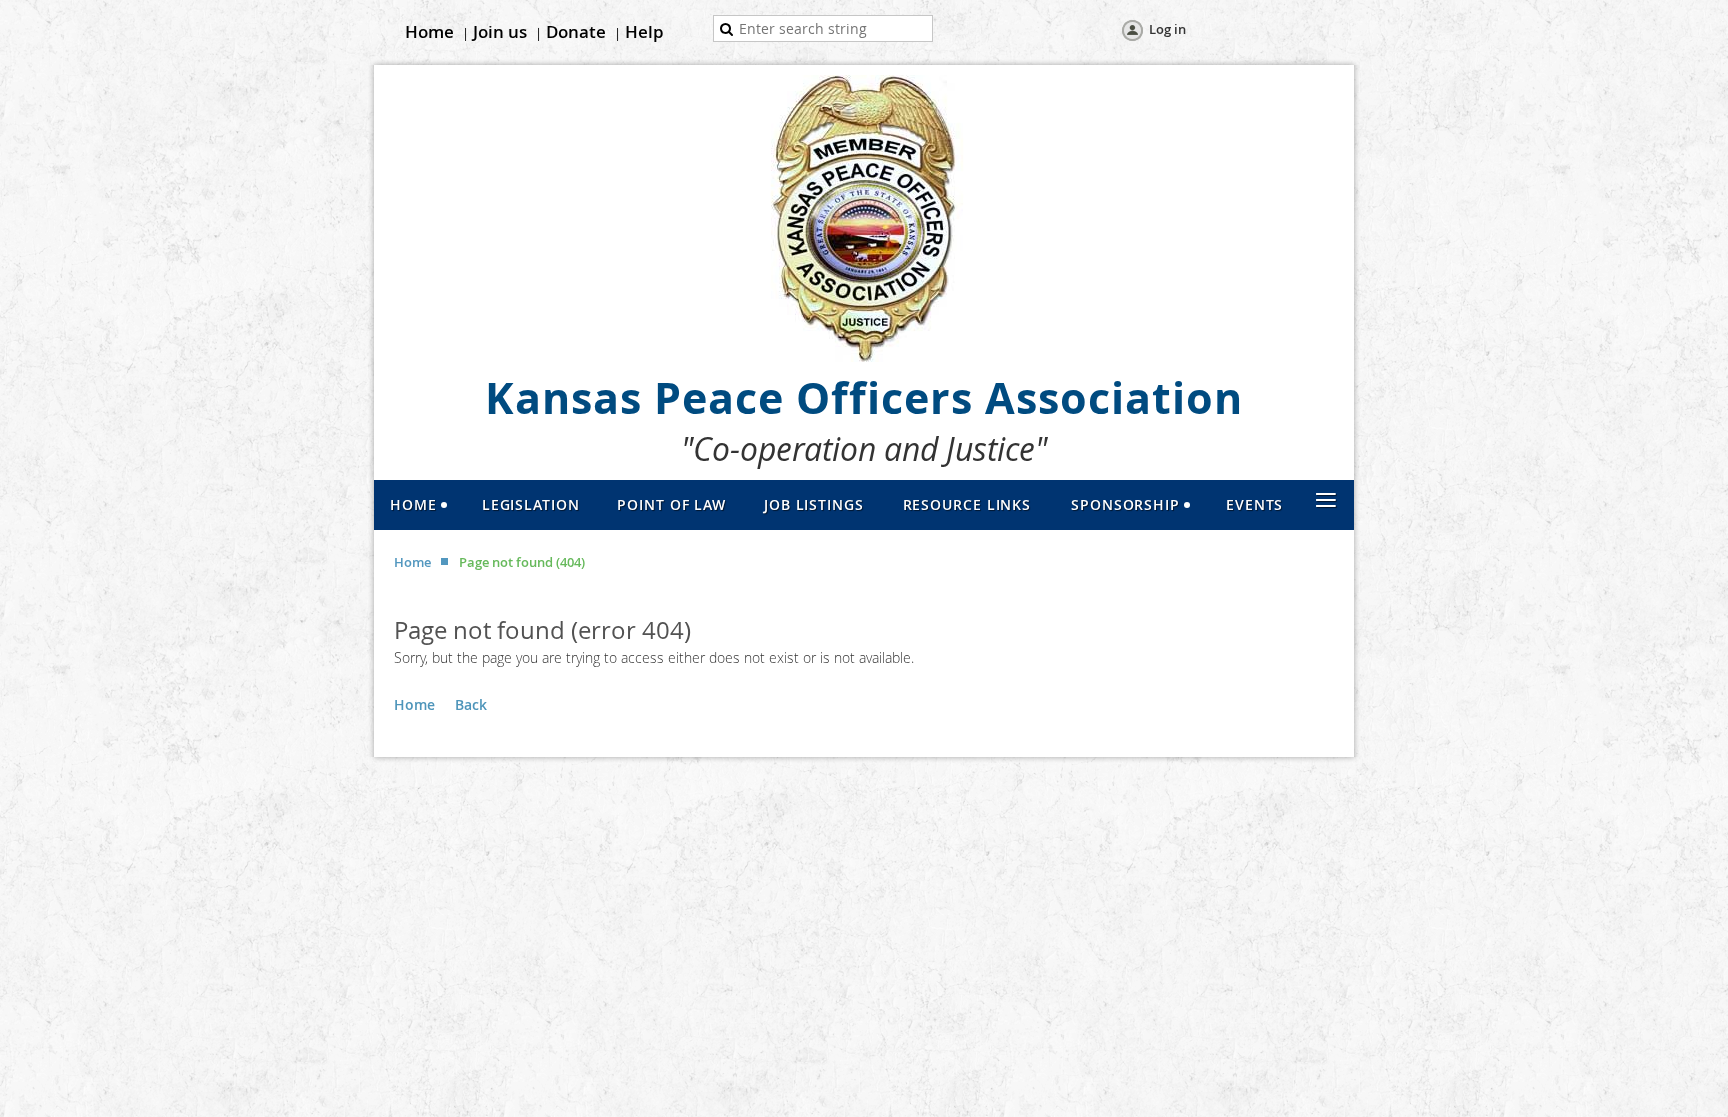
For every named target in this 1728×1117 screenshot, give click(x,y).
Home (429, 31)
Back (471, 704)
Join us (500, 31)
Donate (576, 31)
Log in (1167, 29)
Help (644, 31)
